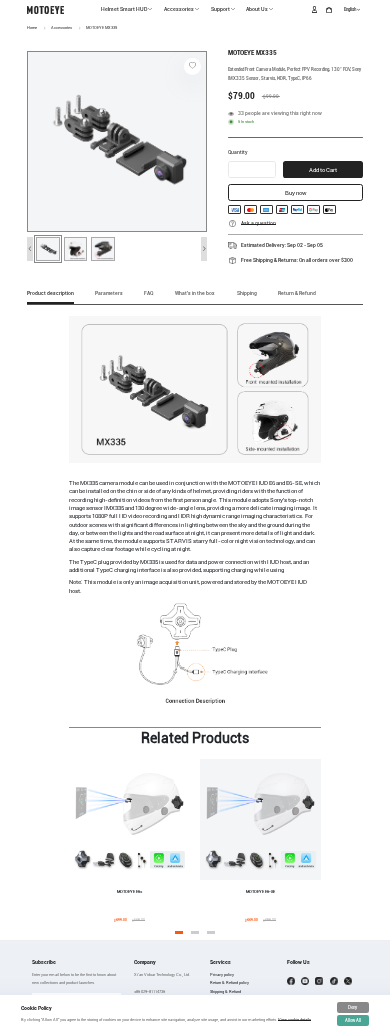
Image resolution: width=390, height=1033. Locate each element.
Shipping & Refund (225, 991)
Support (220, 9)
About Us (257, 9)
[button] (30, 248)
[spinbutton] (252, 172)
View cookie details (294, 1019)
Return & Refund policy (229, 982)
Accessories (179, 9)
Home (32, 27)
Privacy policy (222, 974)
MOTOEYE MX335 (101, 27)
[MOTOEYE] (45, 10)
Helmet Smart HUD (124, 9)
